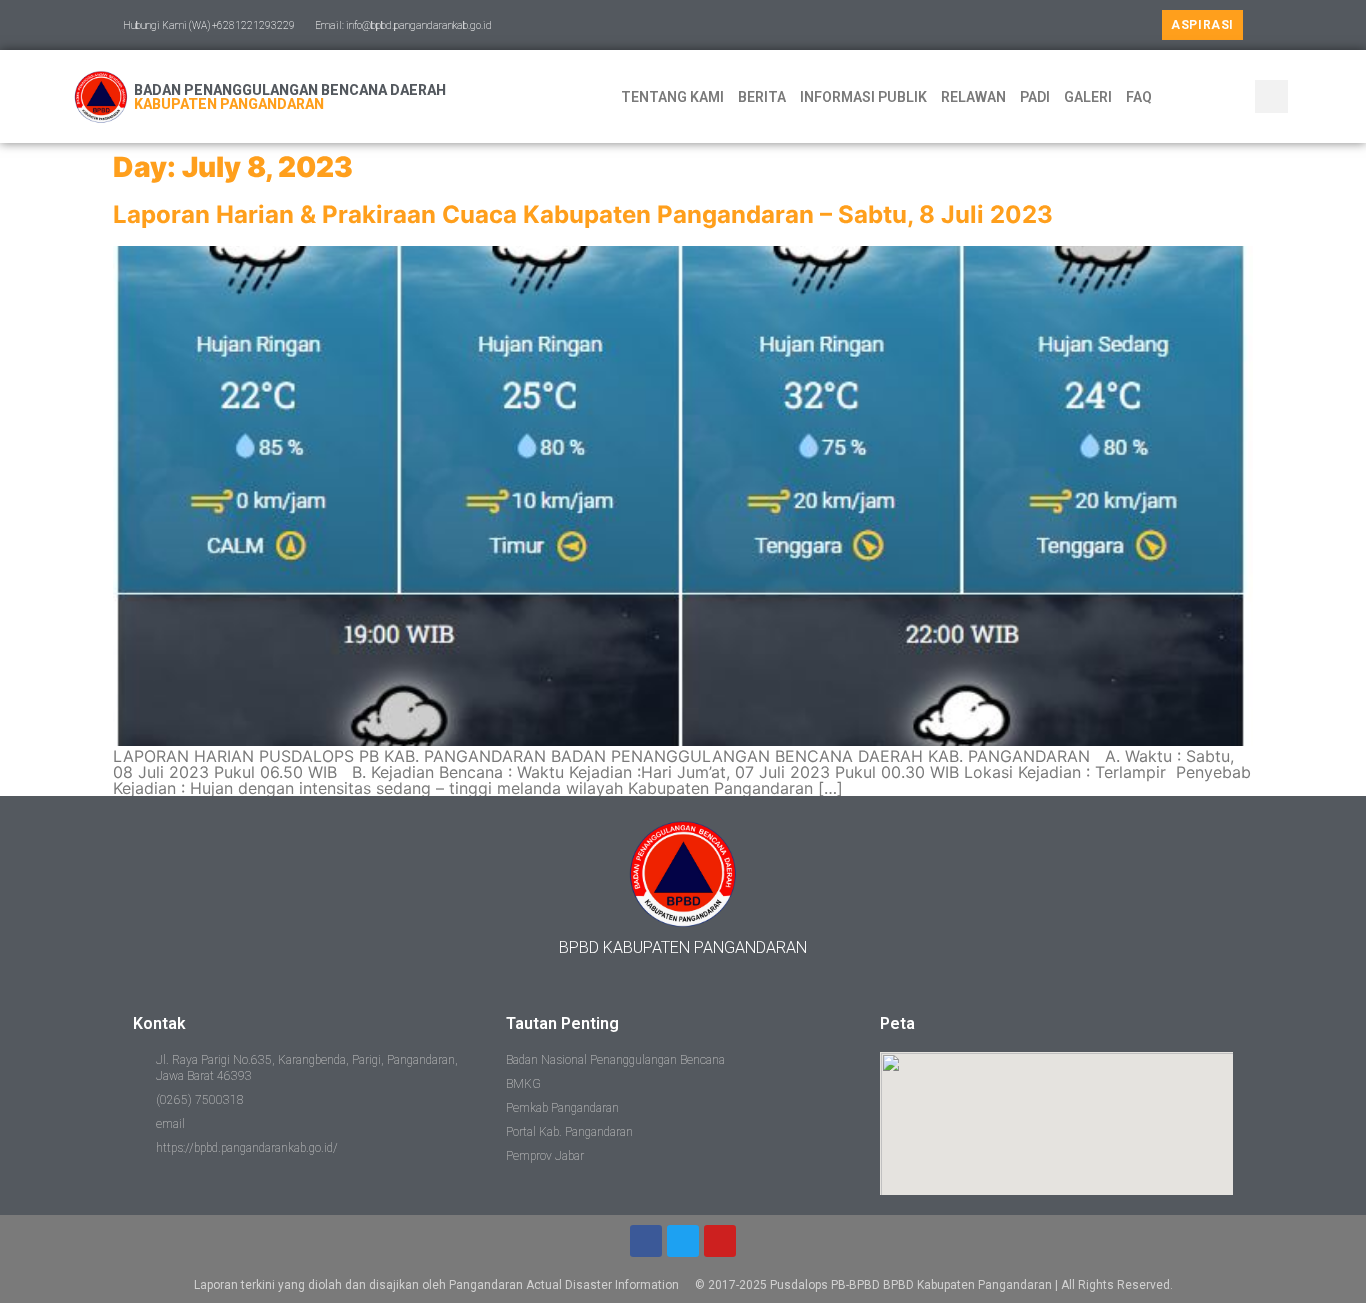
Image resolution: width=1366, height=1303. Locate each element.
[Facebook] (646, 1241)
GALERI (1088, 97)
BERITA (762, 97)
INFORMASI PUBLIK (863, 97)
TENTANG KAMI (672, 97)
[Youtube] (720, 1241)
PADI (1035, 97)
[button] (1202, 25)
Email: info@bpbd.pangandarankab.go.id (403, 25)
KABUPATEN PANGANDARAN (229, 104)
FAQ (1139, 97)
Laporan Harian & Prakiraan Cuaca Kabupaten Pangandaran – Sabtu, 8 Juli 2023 (583, 214)
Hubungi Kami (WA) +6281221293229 (209, 25)
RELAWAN (973, 97)
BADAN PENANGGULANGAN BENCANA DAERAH (290, 90)
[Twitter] (683, 1241)
